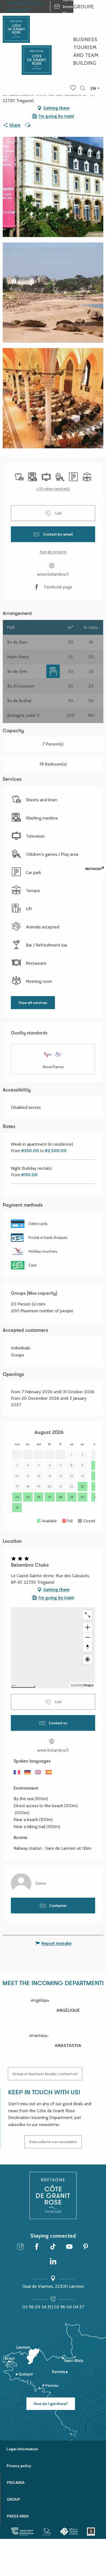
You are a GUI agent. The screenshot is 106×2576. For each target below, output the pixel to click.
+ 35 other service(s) (53, 489)
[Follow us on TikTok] (53, 2247)
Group (13, 2499)
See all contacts (53, 552)
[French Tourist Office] (69, 2532)
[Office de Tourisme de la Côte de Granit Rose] (37, 55)
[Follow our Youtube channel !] (69, 2247)
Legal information (22, 2449)
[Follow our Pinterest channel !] (86, 2247)
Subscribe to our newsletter (53, 2142)
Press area (18, 2516)
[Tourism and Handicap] (91, 2532)
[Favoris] (74, 88)
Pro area (16, 2483)
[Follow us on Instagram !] (20, 2247)
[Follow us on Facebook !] (37, 2247)
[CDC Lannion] (22, 2532)
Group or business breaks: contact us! (45, 2074)
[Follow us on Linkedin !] (53, 2262)
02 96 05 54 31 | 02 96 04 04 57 (53, 2307)
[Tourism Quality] (47, 2532)
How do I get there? (51, 2404)
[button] (82, 88)
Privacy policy (19, 2466)
